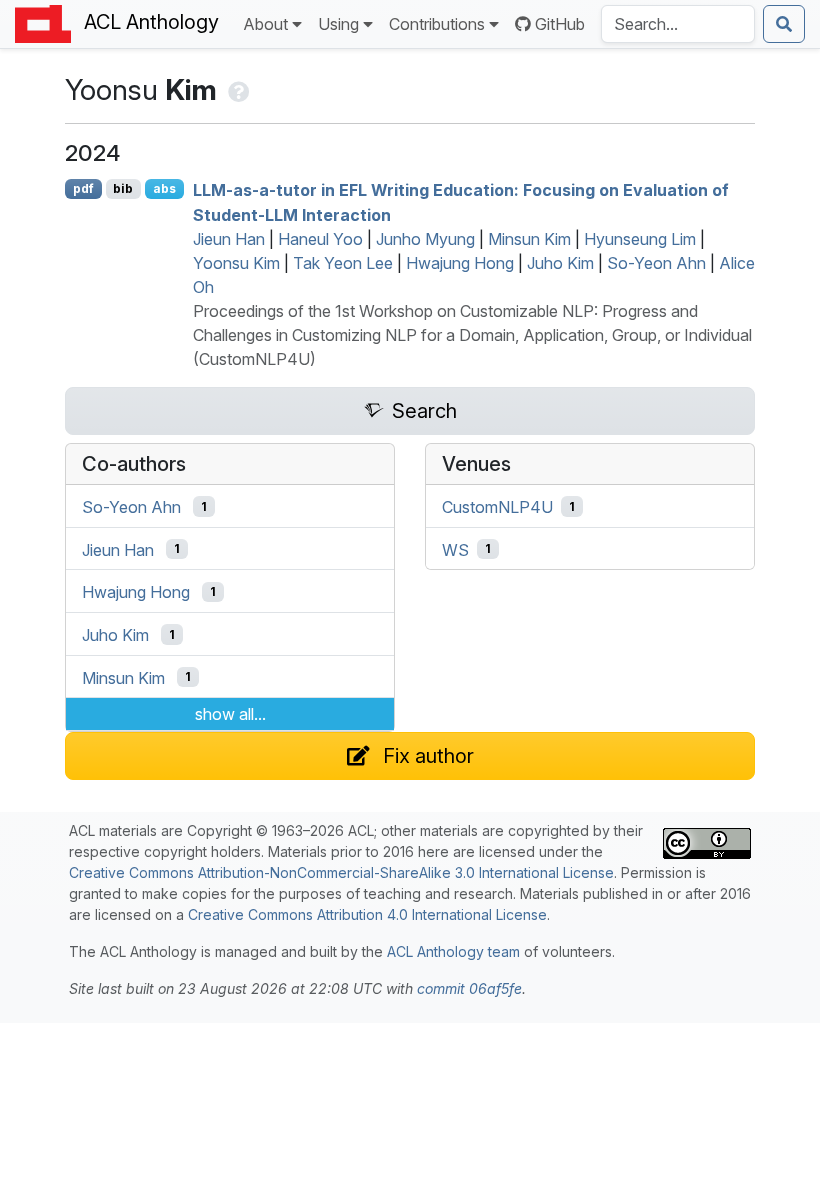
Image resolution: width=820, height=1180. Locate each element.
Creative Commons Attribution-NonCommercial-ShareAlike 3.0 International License (341, 872)
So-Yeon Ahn (656, 263)
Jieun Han (229, 239)
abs (164, 188)
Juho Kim (560, 263)
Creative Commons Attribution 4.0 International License (367, 914)
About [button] (265, 24)
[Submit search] (784, 24)
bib (123, 188)
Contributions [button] (437, 24)
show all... (230, 714)
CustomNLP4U (497, 507)
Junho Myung (425, 239)
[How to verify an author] (236, 89)
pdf (83, 188)
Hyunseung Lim (640, 239)
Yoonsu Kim (236, 263)
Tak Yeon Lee (343, 263)
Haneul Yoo (320, 239)
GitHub (560, 24)
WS (455, 549)
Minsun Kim (529, 239)
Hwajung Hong (460, 263)
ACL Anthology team (453, 951)
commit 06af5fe (469, 988)
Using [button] (338, 24)
